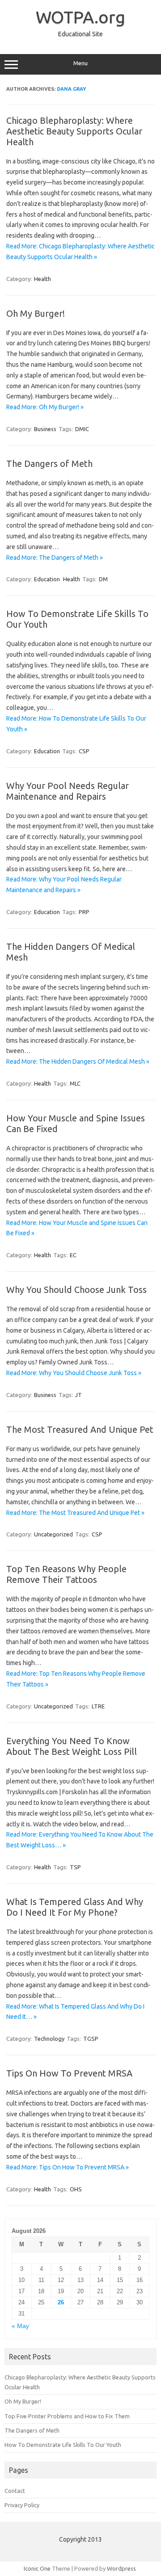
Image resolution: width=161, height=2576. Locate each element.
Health (42, 279)
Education (47, 579)
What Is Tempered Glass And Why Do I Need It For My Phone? (75, 1907)
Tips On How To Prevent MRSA (69, 2073)
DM (103, 579)
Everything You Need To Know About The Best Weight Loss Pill (72, 1746)
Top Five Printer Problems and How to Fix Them (67, 2416)
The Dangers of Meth (49, 464)
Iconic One (37, 2568)
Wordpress (121, 2568)
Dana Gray (71, 89)
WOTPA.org (80, 17)
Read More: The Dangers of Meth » (55, 558)
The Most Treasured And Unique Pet (80, 1429)
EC (73, 1255)
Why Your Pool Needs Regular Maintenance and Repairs (68, 791)
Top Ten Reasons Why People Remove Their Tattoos (66, 1574)
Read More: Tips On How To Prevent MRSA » (68, 2167)
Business (45, 429)
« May (20, 2326)
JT (78, 1395)
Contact (15, 2491)
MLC (75, 1083)
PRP (84, 912)
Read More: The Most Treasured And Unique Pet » (75, 1513)
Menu (80, 63)
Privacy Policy (22, 2505)
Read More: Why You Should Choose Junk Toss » (74, 1373)
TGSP (91, 2039)
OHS (76, 2189)
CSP (84, 751)
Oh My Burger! (36, 313)
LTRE (98, 1706)
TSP (75, 1867)
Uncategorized (53, 1534)
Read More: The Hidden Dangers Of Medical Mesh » (78, 1061)
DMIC (82, 429)
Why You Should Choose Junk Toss (76, 1290)
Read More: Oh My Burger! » (45, 407)
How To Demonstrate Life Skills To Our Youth (63, 2445)
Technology (49, 2039)
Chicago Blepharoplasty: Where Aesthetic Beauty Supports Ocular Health (74, 131)
